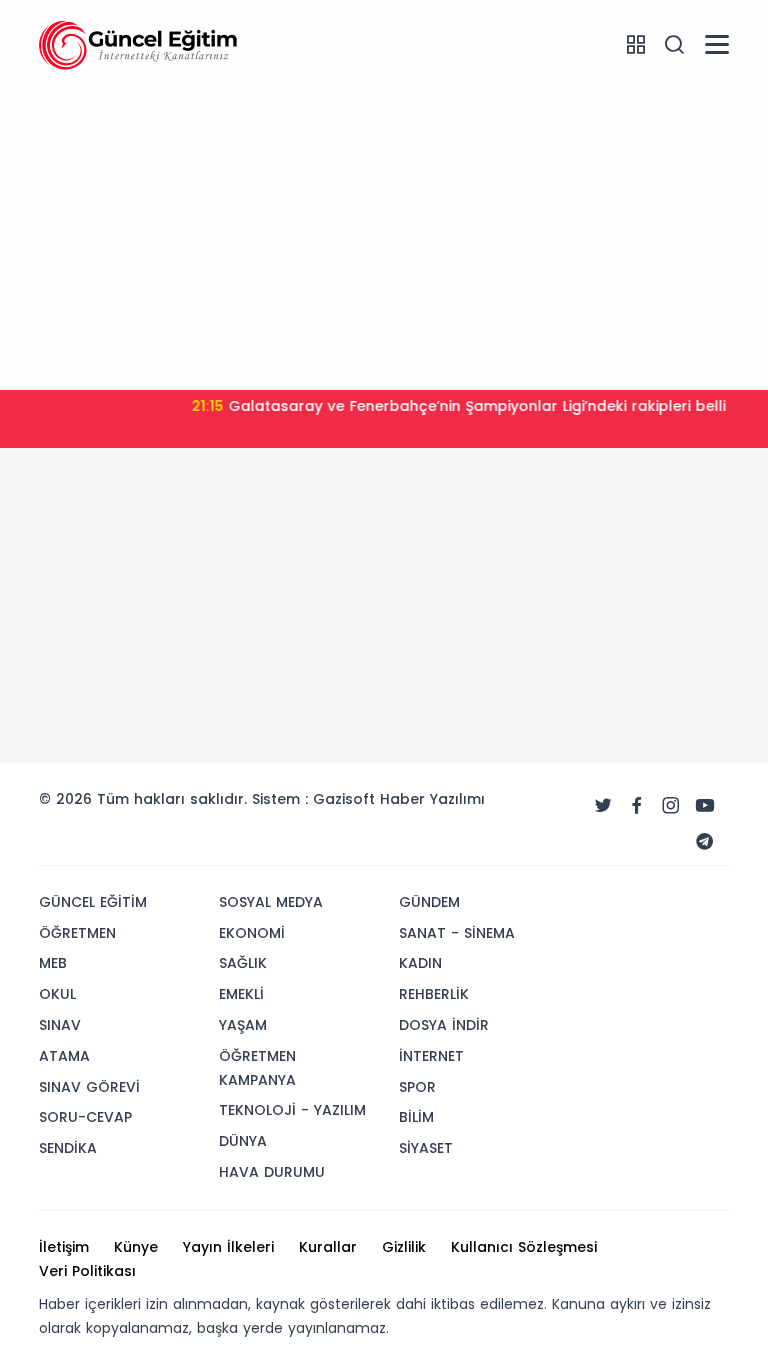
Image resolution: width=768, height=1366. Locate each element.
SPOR (417, 1087)
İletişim (64, 1247)
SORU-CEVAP (85, 1117)
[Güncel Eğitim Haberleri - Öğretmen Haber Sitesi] (139, 44)
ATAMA (64, 1056)
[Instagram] (671, 806)
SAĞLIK (243, 963)
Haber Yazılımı (432, 799)
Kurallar (328, 1247)
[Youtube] (705, 806)
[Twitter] (603, 806)
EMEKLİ (241, 994)
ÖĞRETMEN (77, 933)
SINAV (60, 1025)
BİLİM (416, 1117)
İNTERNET (431, 1056)
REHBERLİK (434, 994)
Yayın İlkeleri (228, 1247)
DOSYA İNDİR (444, 1025)
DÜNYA (243, 1141)
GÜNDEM (429, 902)
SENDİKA (68, 1148)
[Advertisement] (384, 235)
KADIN (420, 963)
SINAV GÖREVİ (89, 1087)
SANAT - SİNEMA (457, 933)
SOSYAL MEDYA (271, 902)
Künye (136, 1247)
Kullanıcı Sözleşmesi (524, 1247)
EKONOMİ (252, 933)
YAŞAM (243, 1025)
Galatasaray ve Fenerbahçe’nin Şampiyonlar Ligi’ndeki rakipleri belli (444, 406)
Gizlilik (404, 1247)
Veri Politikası (87, 1271)
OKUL (57, 994)
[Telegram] (705, 842)
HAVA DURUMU (272, 1172)
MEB (53, 963)
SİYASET (426, 1148)
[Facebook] (637, 806)
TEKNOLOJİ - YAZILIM (292, 1110)
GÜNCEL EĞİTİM (93, 902)
